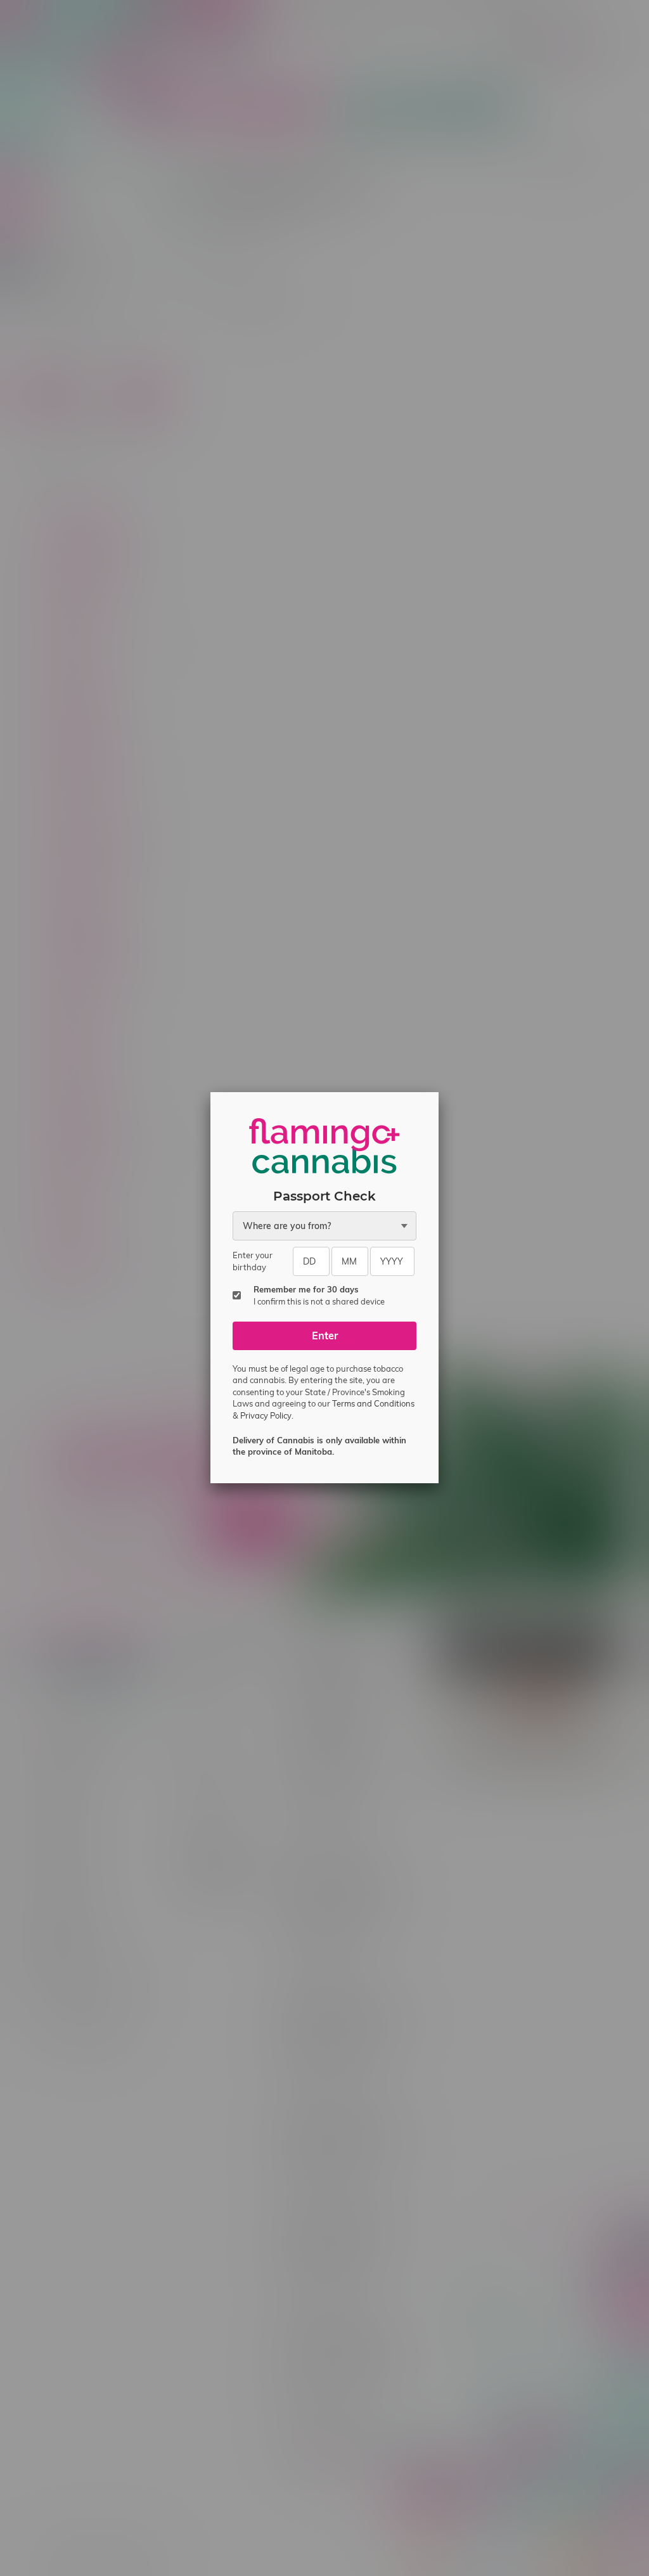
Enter (325, 1336)
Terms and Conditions (373, 1403)
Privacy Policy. (267, 1415)
